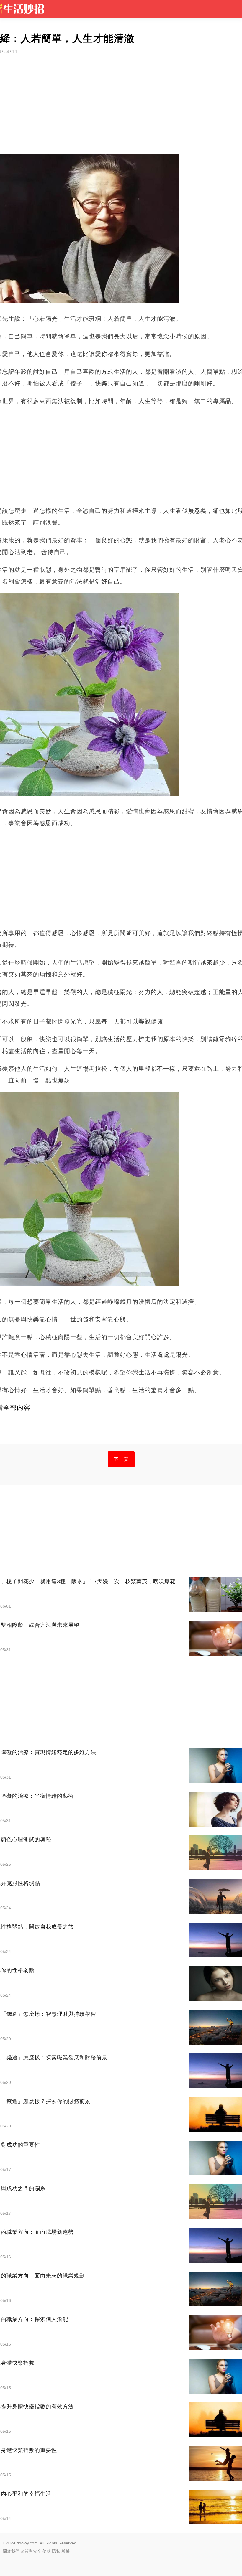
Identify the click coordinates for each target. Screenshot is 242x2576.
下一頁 (121, 1459)
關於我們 (11, 2551)
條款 (47, 2551)
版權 (66, 2551)
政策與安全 (31, 2551)
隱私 (56, 2551)
